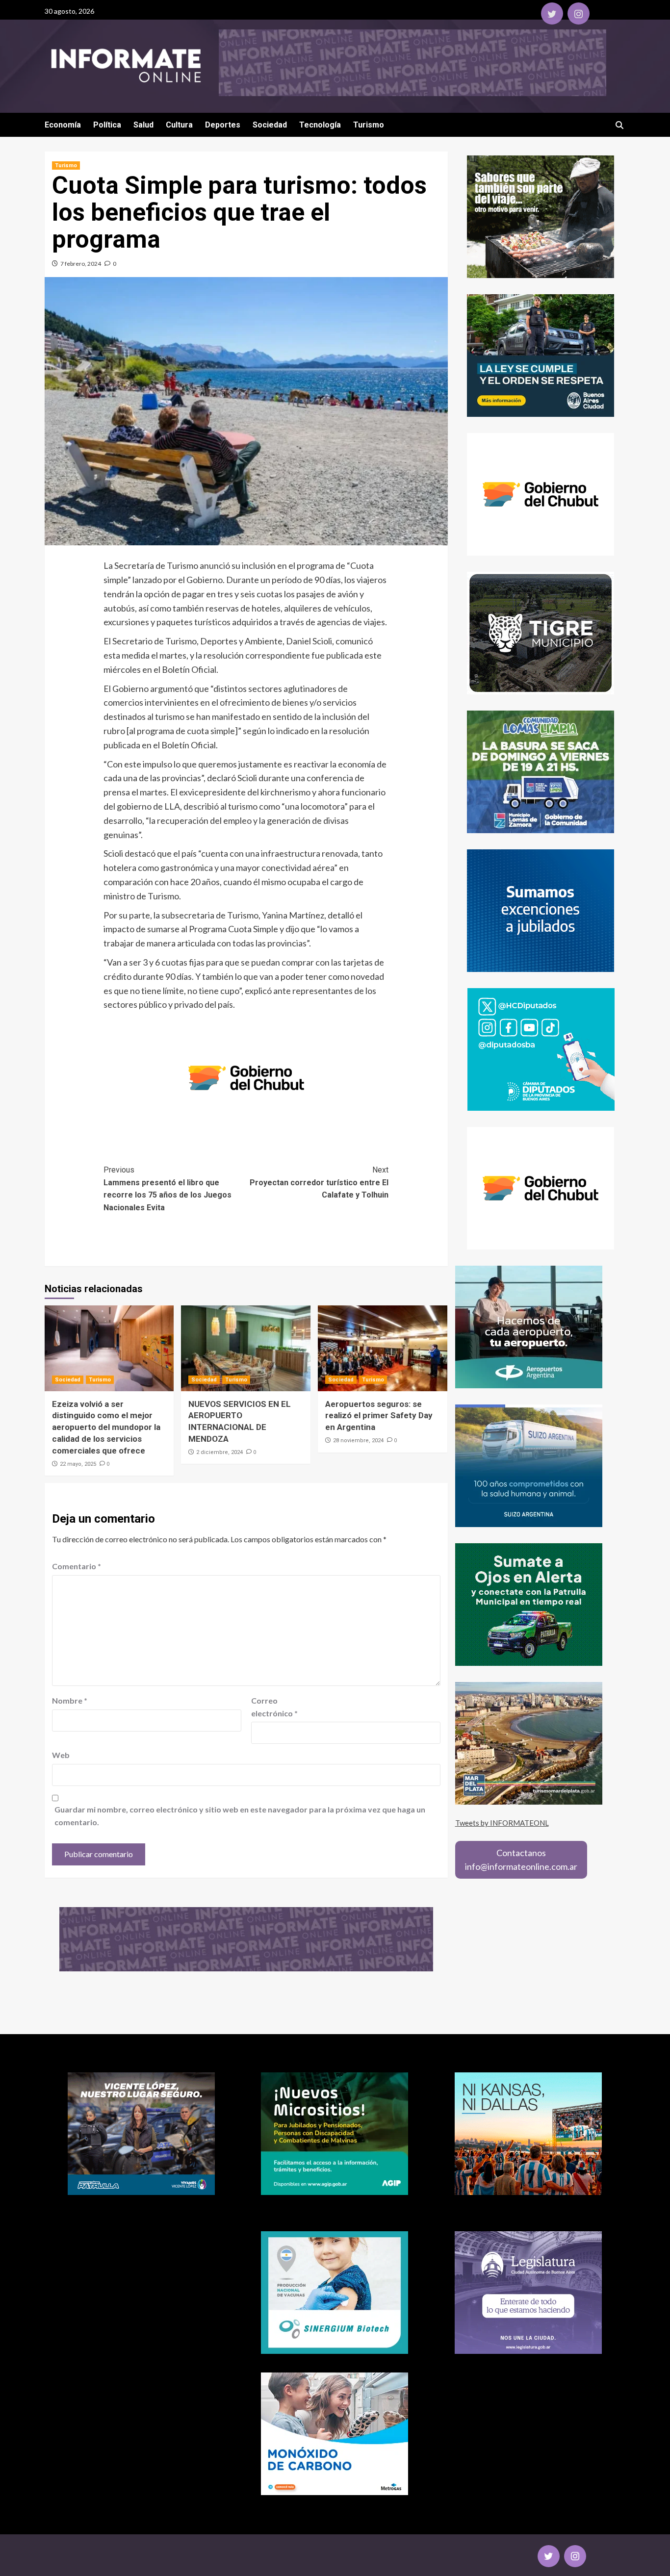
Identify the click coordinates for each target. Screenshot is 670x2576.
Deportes (223, 125)
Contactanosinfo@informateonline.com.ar (521, 1860)
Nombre (70, 1700)
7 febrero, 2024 (81, 264)
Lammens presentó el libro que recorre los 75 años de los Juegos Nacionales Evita (167, 1189)
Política (107, 125)
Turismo (369, 125)
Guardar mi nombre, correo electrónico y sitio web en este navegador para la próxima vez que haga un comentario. (240, 1816)
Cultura (179, 125)
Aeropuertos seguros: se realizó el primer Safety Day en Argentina (379, 1416)
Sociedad (270, 125)
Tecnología (320, 125)
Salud (143, 125)
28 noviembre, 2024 (358, 1441)
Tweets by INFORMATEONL (502, 1823)
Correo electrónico (274, 1707)
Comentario (77, 1566)
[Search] (620, 125)
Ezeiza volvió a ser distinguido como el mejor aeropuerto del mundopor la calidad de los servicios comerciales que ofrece (106, 1427)
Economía (63, 125)
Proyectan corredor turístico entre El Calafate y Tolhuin (319, 1182)
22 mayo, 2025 (78, 1464)
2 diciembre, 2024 (219, 1452)
